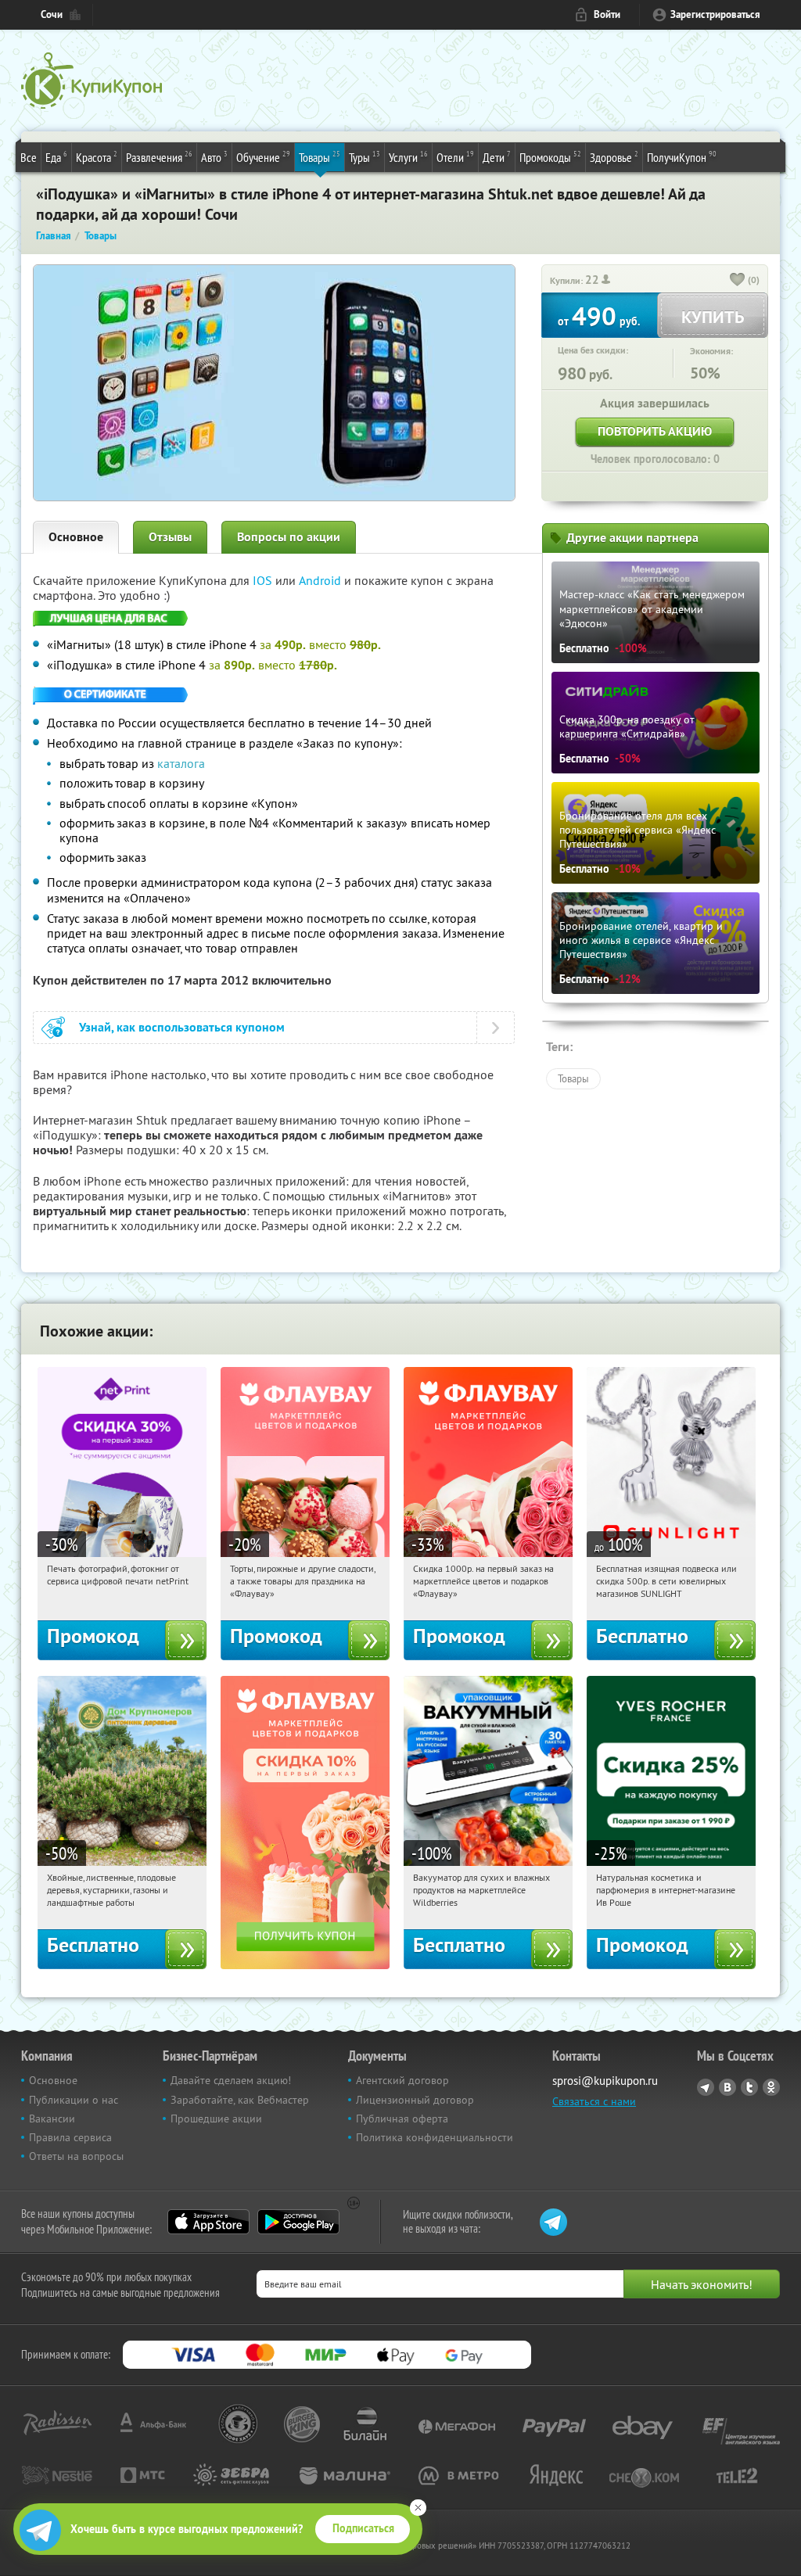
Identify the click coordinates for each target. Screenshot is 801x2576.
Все (29, 157)
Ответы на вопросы (76, 2156)
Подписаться (363, 2528)
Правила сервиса (70, 2137)
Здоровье (614, 157)
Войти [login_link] (607, 14)
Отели (455, 157)
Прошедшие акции (216, 2119)
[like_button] (738, 281)
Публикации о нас (74, 2100)
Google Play (298, 2222)
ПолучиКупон (682, 157)
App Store (208, 2222)
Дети (497, 157)
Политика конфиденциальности (435, 2137)
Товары (320, 157)
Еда (56, 157)
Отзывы (170, 537)
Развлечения (159, 157)
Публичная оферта (402, 2119)
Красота (97, 157)
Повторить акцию (655, 431)
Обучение (263, 157)
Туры (365, 157)
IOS (264, 580)
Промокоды (550, 157)
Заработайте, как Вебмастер (240, 2100)
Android (321, 580)
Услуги (408, 157)
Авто (214, 157)
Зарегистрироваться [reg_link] (715, 14)
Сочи (52, 14)
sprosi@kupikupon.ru (605, 2081)
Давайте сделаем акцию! (231, 2080)
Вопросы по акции (289, 537)
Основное (76, 537)
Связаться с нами (594, 2101)
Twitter (749, 2087)
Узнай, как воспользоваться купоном (182, 1027)
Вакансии (52, 2119)
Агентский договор (402, 2080)
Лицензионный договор (415, 2100)
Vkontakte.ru (727, 2087)
